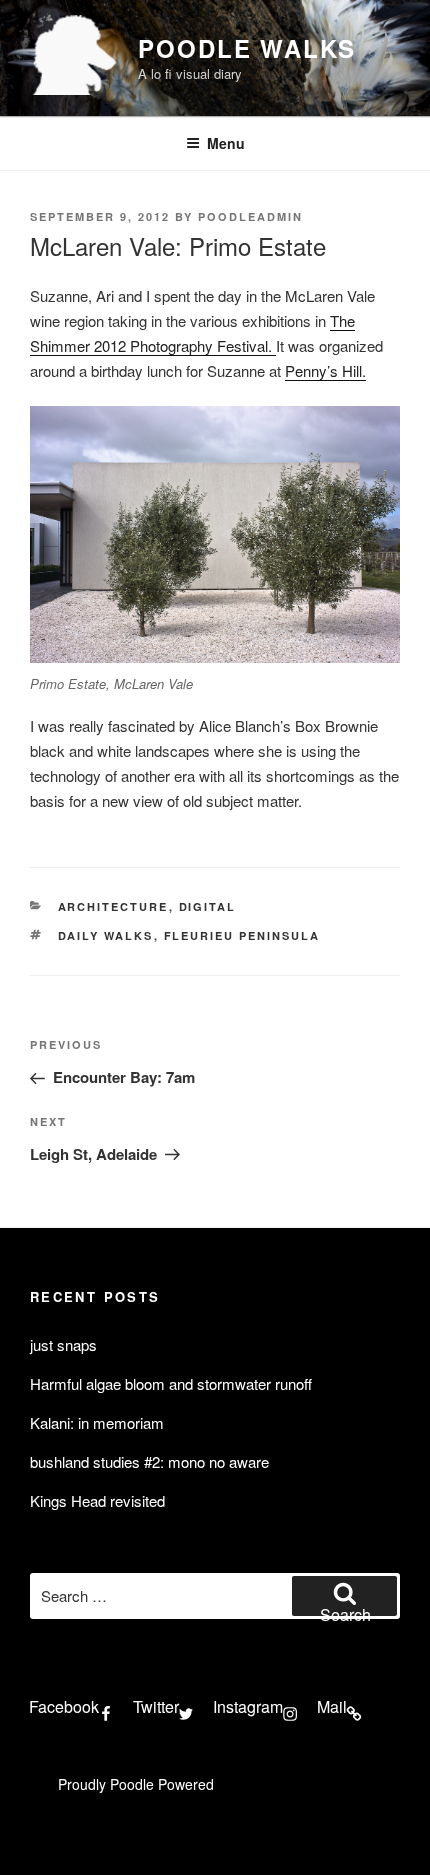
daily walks (106, 935)
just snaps (63, 1344)
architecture (113, 906)
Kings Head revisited (97, 1500)
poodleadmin (250, 216)
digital (208, 906)
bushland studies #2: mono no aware (149, 1461)
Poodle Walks (247, 48)
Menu (226, 143)
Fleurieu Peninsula (242, 935)
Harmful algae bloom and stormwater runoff (171, 1383)
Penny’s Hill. (325, 370)
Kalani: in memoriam (97, 1422)
